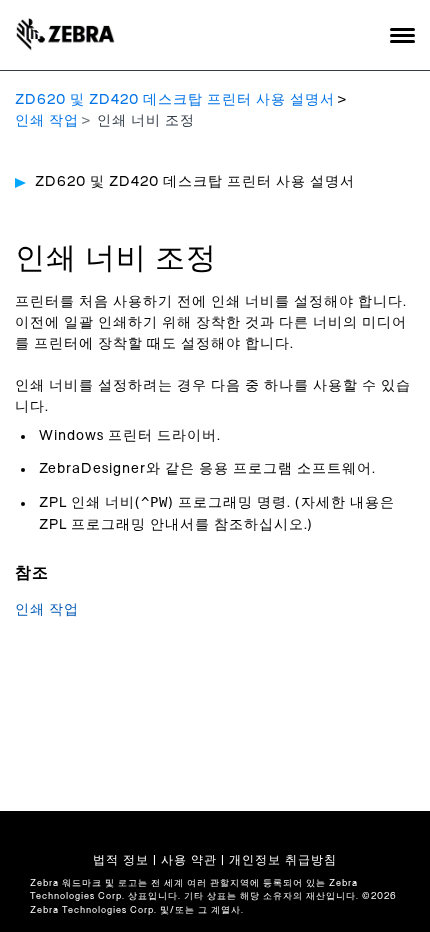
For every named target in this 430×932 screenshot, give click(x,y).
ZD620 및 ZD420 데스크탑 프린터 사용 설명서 (175, 100)
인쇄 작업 (47, 121)
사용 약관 (189, 860)
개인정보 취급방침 (283, 860)
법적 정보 (121, 860)
